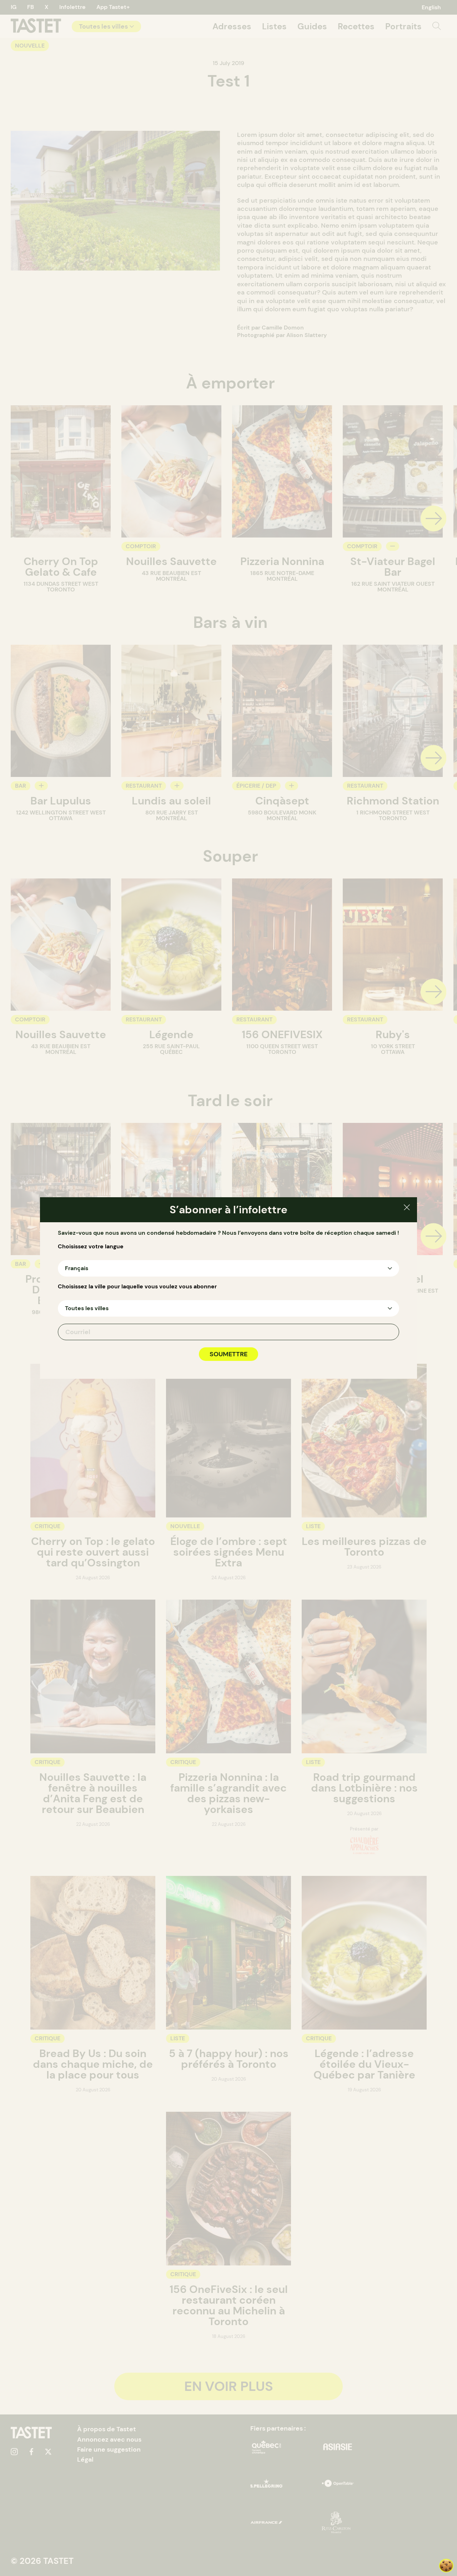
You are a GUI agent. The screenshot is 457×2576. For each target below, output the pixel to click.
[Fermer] (407, 1208)
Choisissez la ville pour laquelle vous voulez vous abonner (137, 1287)
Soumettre (228, 1354)
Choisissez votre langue (91, 1247)
